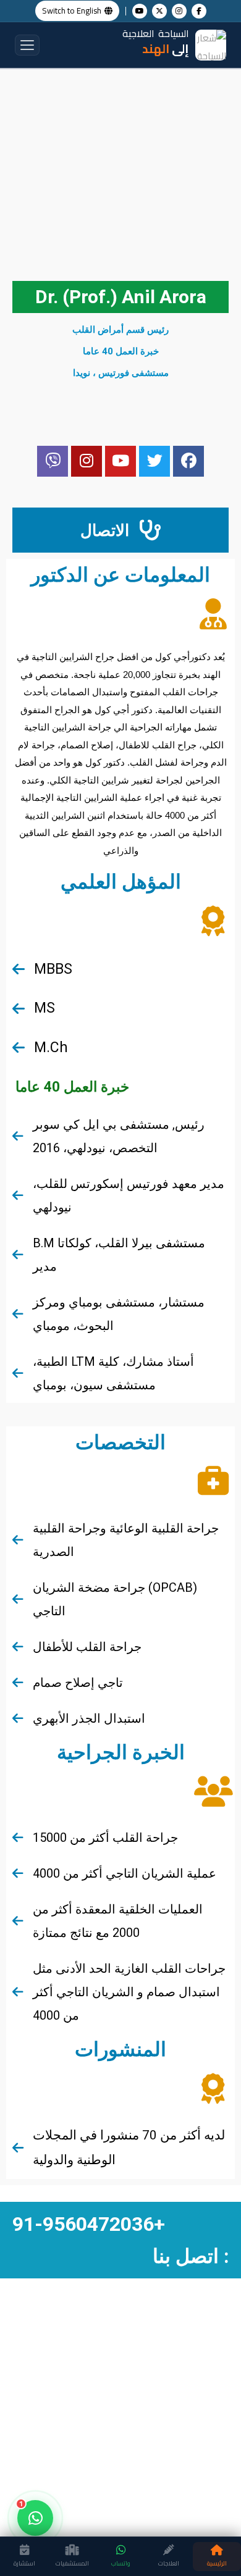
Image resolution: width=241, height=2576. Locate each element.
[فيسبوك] (199, 11)
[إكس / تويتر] (159, 11)
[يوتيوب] (140, 11)
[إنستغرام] (179, 11)
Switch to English (72, 10)
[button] (27, 45)
